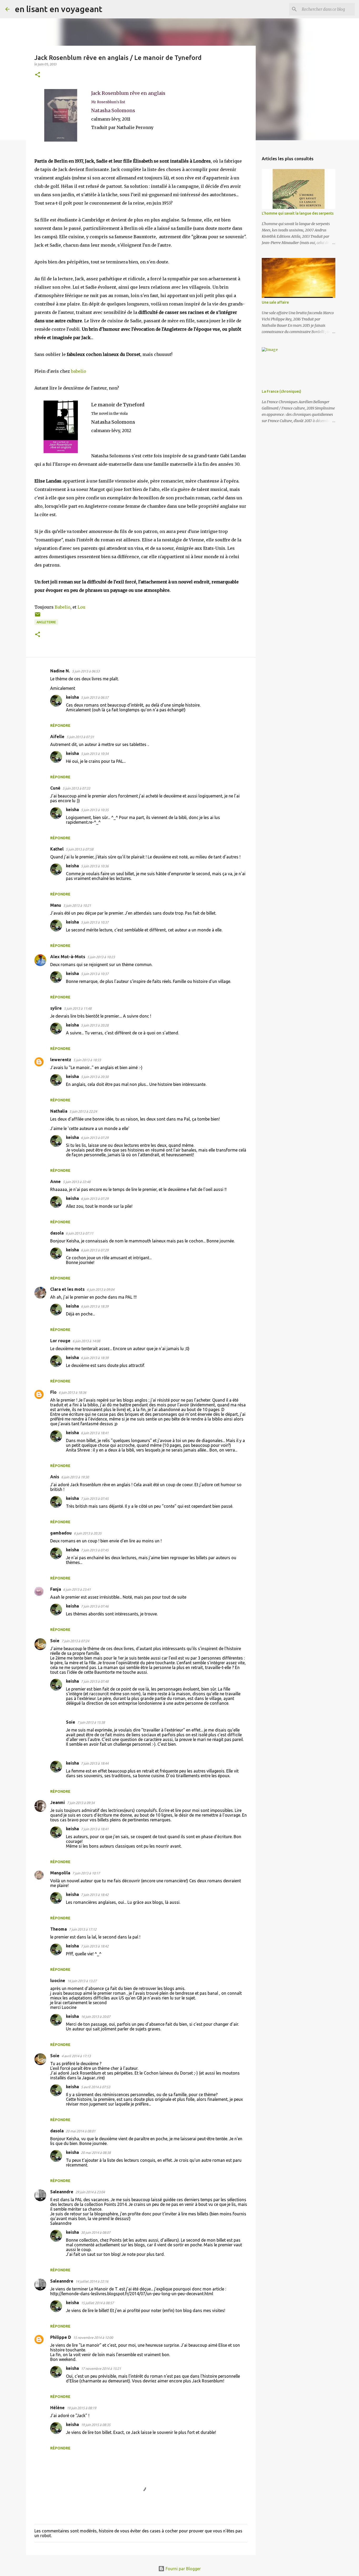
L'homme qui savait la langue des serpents (298, 213)
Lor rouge (60, 1341)
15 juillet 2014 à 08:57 (97, 2303)
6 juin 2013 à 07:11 (80, 1233)
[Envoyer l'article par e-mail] (38, 616)
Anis (55, 1477)
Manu (56, 905)
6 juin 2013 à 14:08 (86, 1341)
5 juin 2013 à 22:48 (77, 1182)
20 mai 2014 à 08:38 (96, 2153)
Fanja (56, 1589)
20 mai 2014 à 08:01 (81, 2131)
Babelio (63, 607)
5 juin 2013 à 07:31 (80, 737)
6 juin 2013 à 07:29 (95, 1138)
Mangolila (60, 1873)
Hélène (57, 2408)
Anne (55, 1181)
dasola (57, 1233)
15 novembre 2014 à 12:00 (93, 2337)
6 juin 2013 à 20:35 (88, 1533)
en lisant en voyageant (58, 9)
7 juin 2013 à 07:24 (75, 1641)
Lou (81, 607)
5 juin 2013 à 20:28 (95, 1025)
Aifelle (57, 737)
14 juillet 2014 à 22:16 (92, 2281)
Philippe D (61, 2337)
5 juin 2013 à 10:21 (77, 905)
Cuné (55, 788)
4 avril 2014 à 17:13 (76, 2056)
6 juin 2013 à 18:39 (95, 1306)
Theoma (58, 1929)
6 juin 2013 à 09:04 (101, 1289)
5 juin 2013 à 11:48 (78, 1008)
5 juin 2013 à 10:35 (95, 810)
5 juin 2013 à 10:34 (95, 754)
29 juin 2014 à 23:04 (90, 2192)
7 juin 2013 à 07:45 (95, 1499)
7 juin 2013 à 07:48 (95, 1681)
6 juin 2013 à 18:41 (95, 1433)
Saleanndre (62, 2192)
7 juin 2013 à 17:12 (83, 1929)
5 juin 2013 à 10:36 (95, 866)
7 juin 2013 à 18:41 (95, 1829)
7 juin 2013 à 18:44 (95, 1763)
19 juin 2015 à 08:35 (96, 2425)
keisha (72, 697)
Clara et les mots (67, 1289)
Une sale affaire (275, 302)
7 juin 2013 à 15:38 (91, 1722)
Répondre (60, 725)
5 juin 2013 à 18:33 (87, 1060)
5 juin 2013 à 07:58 (80, 849)
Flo (53, 1392)
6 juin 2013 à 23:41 (77, 1589)
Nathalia (59, 1111)
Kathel (57, 849)
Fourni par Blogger (183, 2569)
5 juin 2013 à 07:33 (76, 788)
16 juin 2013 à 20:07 (96, 2017)
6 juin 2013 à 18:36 (72, 1392)
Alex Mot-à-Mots (68, 957)
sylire (56, 1008)
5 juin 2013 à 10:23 (101, 957)
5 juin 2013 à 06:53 (86, 671)
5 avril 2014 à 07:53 (96, 2087)
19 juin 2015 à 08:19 (81, 2408)
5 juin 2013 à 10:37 (95, 922)
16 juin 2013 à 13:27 (82, 1981)
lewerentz (61, 1060)
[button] (38, 75)
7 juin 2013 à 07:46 (95, 1606)
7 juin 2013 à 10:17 (86, 1873)
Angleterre (46, 622)
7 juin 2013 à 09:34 (81, 1803)
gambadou (61, 1533)
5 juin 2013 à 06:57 (95, 697)
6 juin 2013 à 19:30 (75, 1477)
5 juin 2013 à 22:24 (83, 1111)
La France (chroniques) (281, 391)
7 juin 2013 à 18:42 (95, 1895)
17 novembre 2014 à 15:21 (101, 2368)
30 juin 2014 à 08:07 (96, 2232)
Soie (55, 1641)
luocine (58, 1981)
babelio (79, 371)
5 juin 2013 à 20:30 (95, 1077)
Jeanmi (58, 1802)
